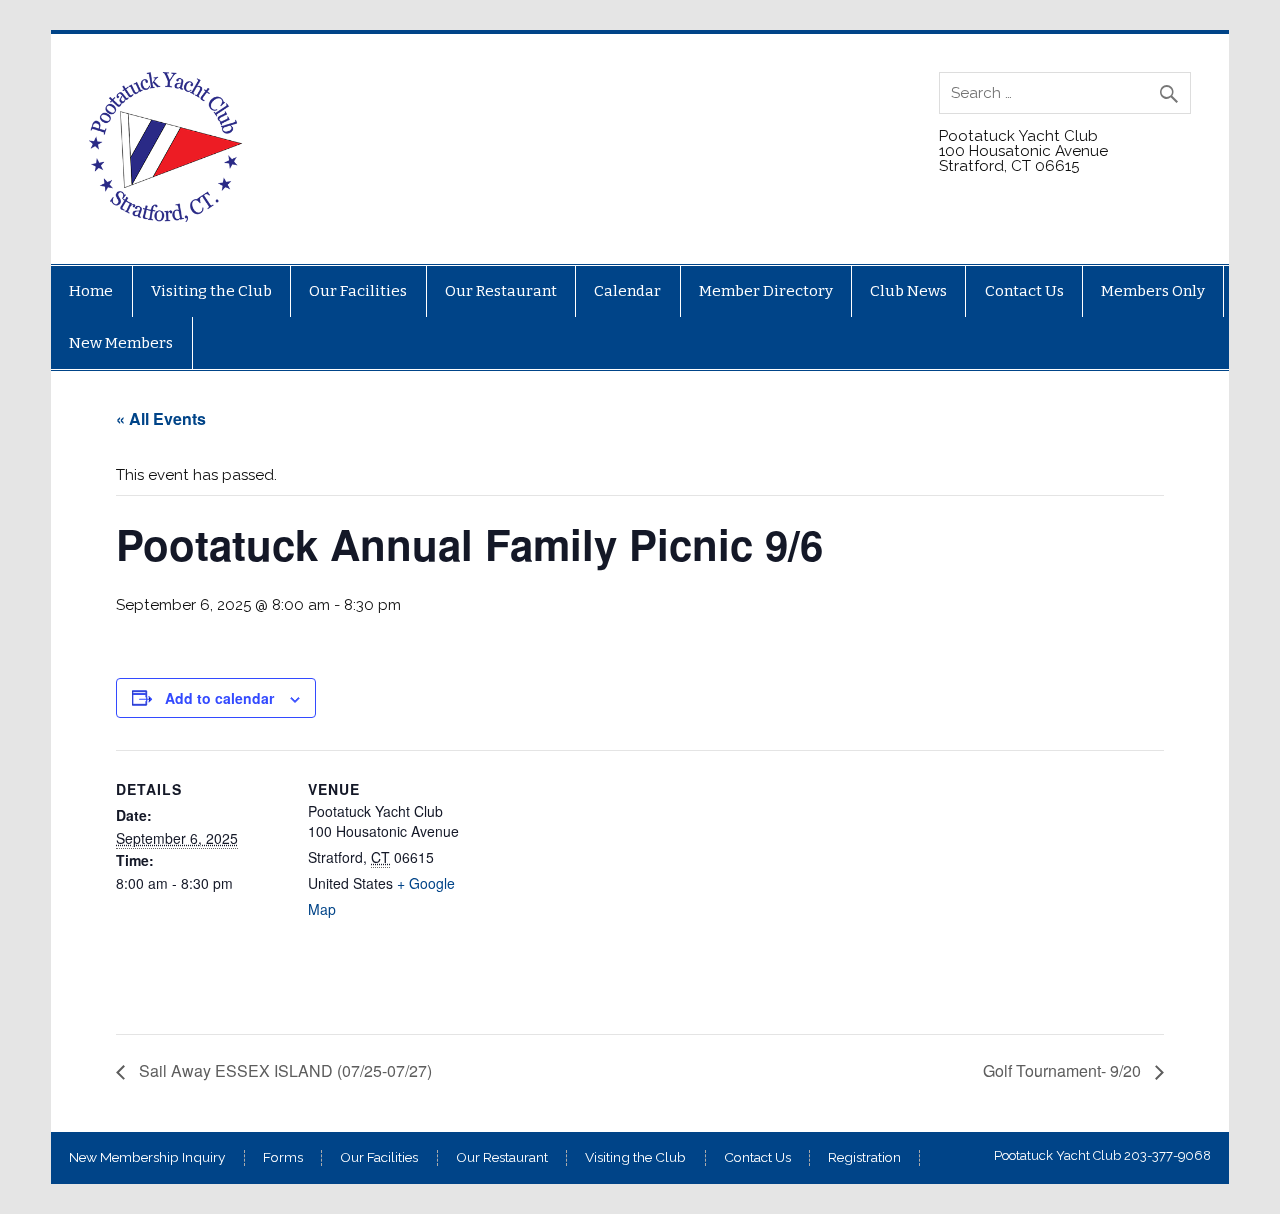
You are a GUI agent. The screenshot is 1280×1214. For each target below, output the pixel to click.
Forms (283, 1158)
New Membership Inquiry (147, 1158)
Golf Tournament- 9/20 (1064, 1070)
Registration (864, 1158)
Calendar (627, 291)
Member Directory (766, 291)
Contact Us (1024, 291)
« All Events (161, 418)
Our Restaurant (501, 291)
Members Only (1153, 291)
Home (91, 291)
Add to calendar (219, 698)
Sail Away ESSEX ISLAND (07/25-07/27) (283, 1070)
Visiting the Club (211, 291)
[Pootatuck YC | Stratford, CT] (166, 217)
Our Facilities (358, 291)
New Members (121, 343)
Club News (908, 291)
